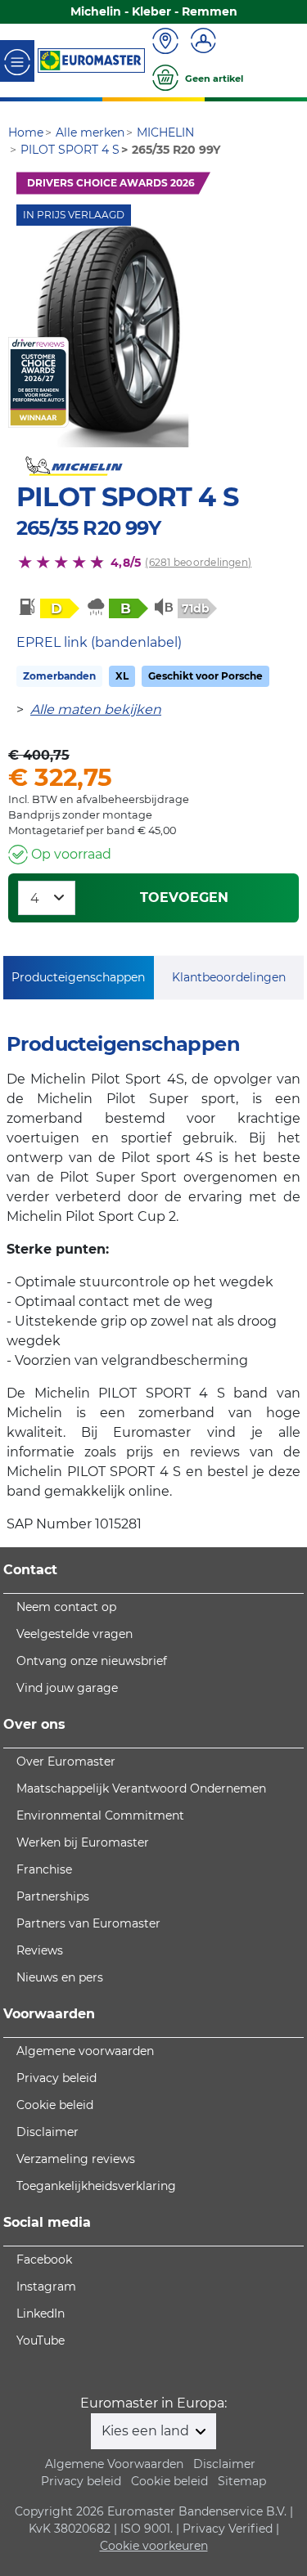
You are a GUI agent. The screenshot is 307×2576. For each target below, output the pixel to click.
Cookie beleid (55, 2105)
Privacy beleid (56, 2078)
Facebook (44, 2260)
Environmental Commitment (100, 1815)
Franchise (44, 1869)
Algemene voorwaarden (85, 2051)
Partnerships (53, 1896)
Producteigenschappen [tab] (78, 977)
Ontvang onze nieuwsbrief (92, 1661)
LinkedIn (41, 2313)
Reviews (40, 1950)
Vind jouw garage (67, 1688)
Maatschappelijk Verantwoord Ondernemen (141, 1788)
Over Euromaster (66, 1761)
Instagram (46, 2287)
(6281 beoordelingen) (198, 562)
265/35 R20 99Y (88, 528)
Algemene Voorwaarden (114, 2464)
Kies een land (147, 2431)
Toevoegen (184, 898)
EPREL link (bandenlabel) (99, 642)
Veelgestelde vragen (74, 1634)
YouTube (41, 2340)
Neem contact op (66, 1607)
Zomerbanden (59, 676)
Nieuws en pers (60, 1977)
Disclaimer (47, 2132)
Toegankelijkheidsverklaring (96, 2186)
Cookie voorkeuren (154, 2546)
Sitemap (242, 2481)
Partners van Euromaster (88, 1923)
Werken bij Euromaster (83, 1842)
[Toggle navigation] (17, 61)
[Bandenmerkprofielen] (113, 337)
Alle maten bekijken (96, 709)
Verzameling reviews (76, 2159)
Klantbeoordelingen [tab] (229, 977)
